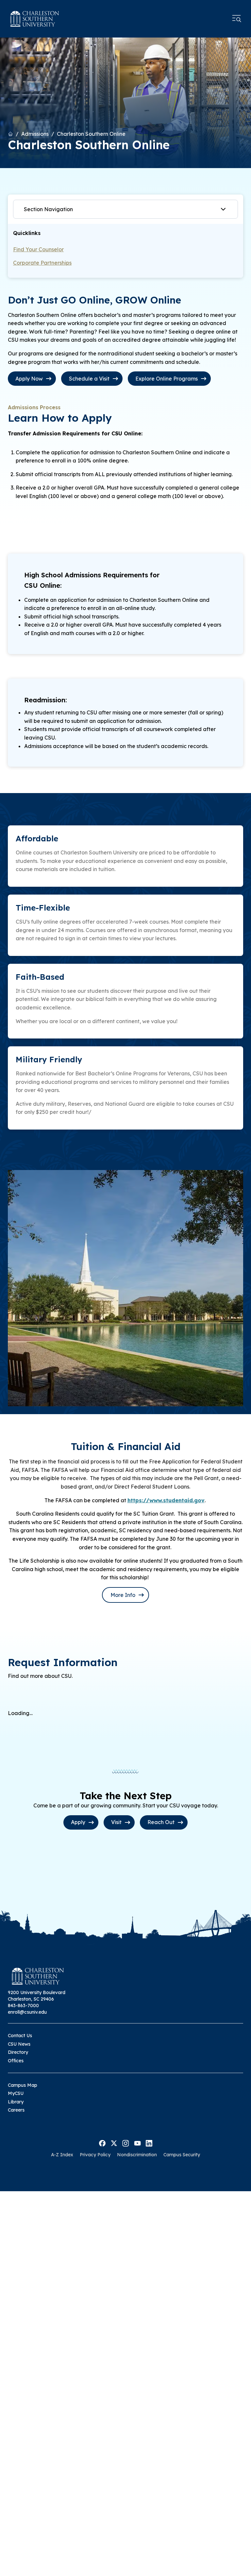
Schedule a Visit (89, 379)
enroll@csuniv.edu (27, 2012)
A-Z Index (62, 2155)
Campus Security (182, 2155)
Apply (78, 1822)
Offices (16, 2061)
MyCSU (16, 2093)
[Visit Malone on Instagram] (126, 2143)
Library (16, 2102)
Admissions (35, 134)
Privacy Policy (95, 2155)
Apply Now (29, 379)
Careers (16, 2110)
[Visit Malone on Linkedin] (149, 2143)
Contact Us (20, 2036)
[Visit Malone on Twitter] (114, 2143)
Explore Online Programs (167, 379)
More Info (123, 1595)
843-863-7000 (23, 2006)
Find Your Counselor (38, 249)
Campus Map (23, 2085)
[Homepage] (35, 19)
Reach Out (161, 1822)
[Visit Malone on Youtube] (137, 2143)
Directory (18, 2052)
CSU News (19, 2044)
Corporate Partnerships (42, 263)
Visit (116, 1822)
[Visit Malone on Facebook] (102, 2143)
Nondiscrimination (137, 2155)
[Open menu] (237, 19)
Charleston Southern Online (91, 134)
